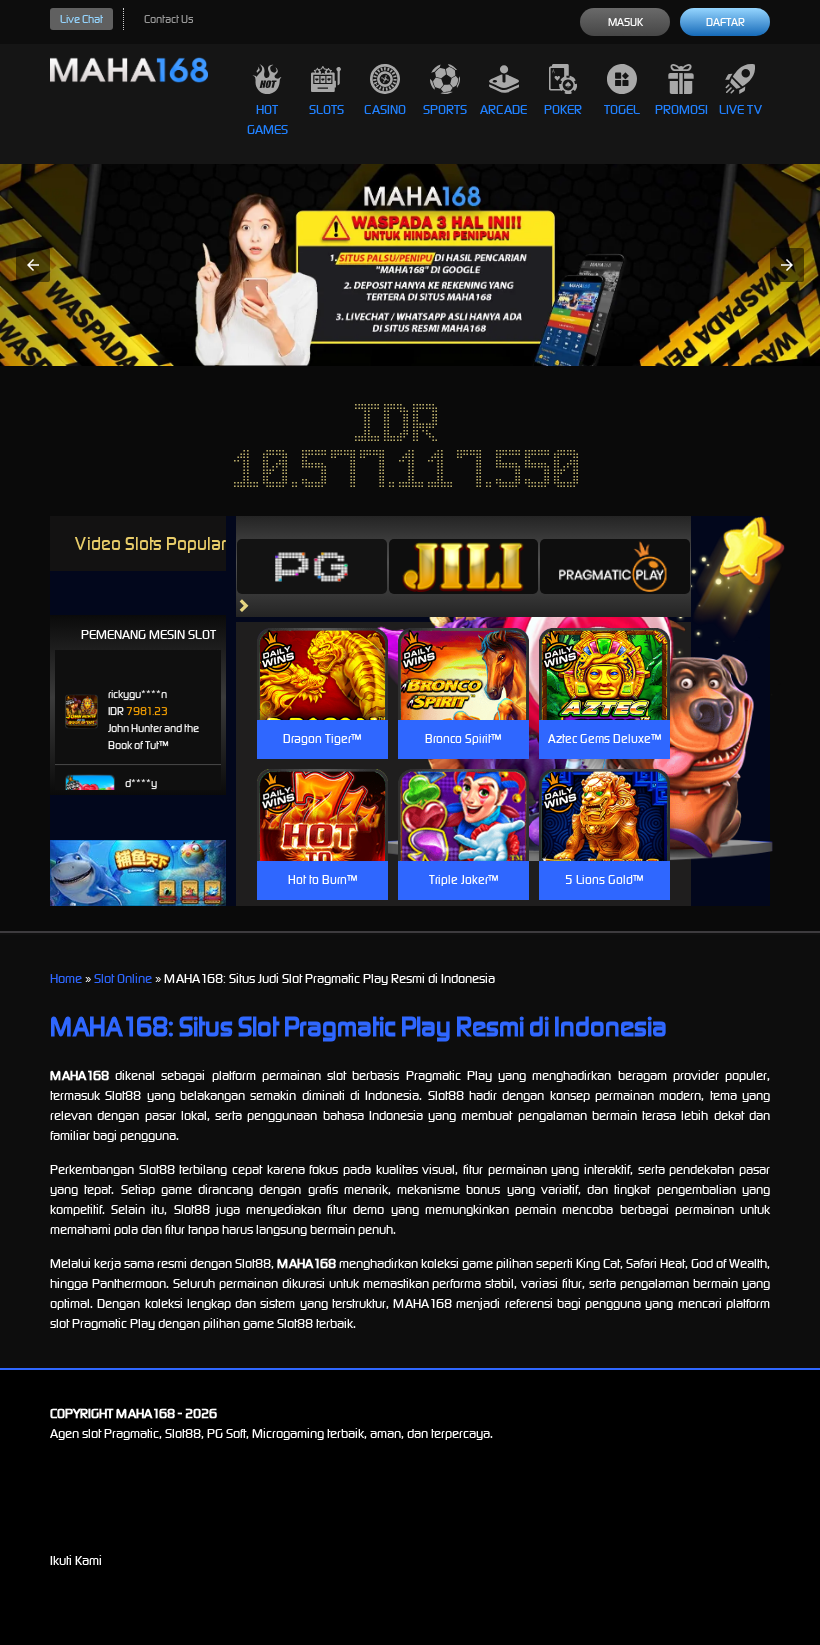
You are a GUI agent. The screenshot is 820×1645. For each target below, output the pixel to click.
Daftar (725, 22)
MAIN (322, 695)
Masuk (625, 22)
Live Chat (81, 19)
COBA (322, 649)
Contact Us (168, 19)
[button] (33, 265)
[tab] (312, 566)
